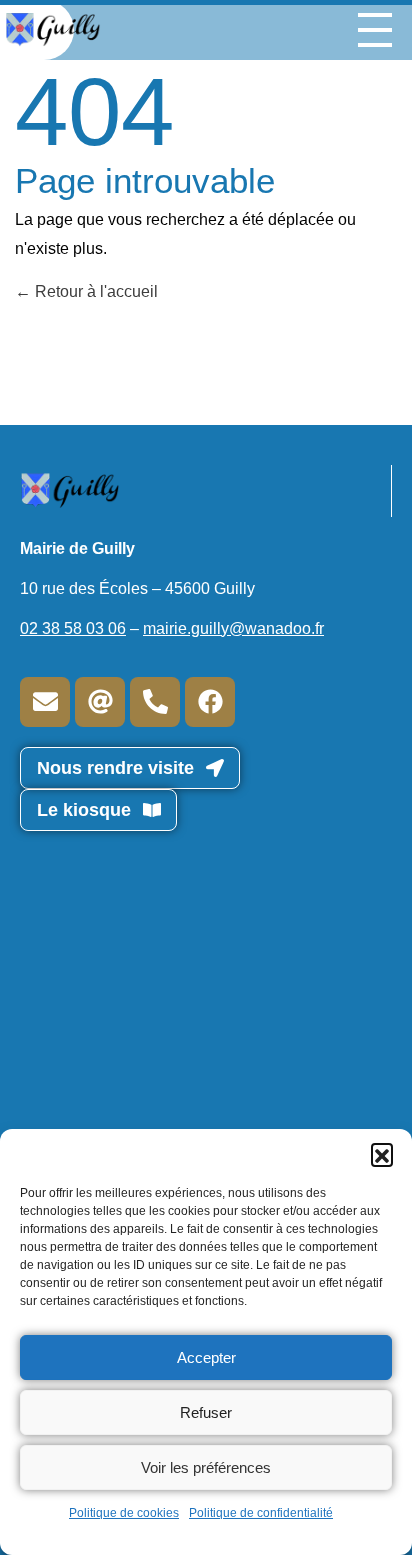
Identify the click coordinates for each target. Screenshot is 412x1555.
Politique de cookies (124, 1513)
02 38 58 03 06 (73, 628)
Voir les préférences (206, 1467)
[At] (100, 702)
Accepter (206, 1357)
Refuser (206, 1412)
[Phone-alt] (155, 702)
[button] (382, 1154)
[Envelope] (45, 702)
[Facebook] (210, 702)
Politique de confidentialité (261, 1513)
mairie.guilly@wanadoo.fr (233, 628)
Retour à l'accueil (94, 291)
